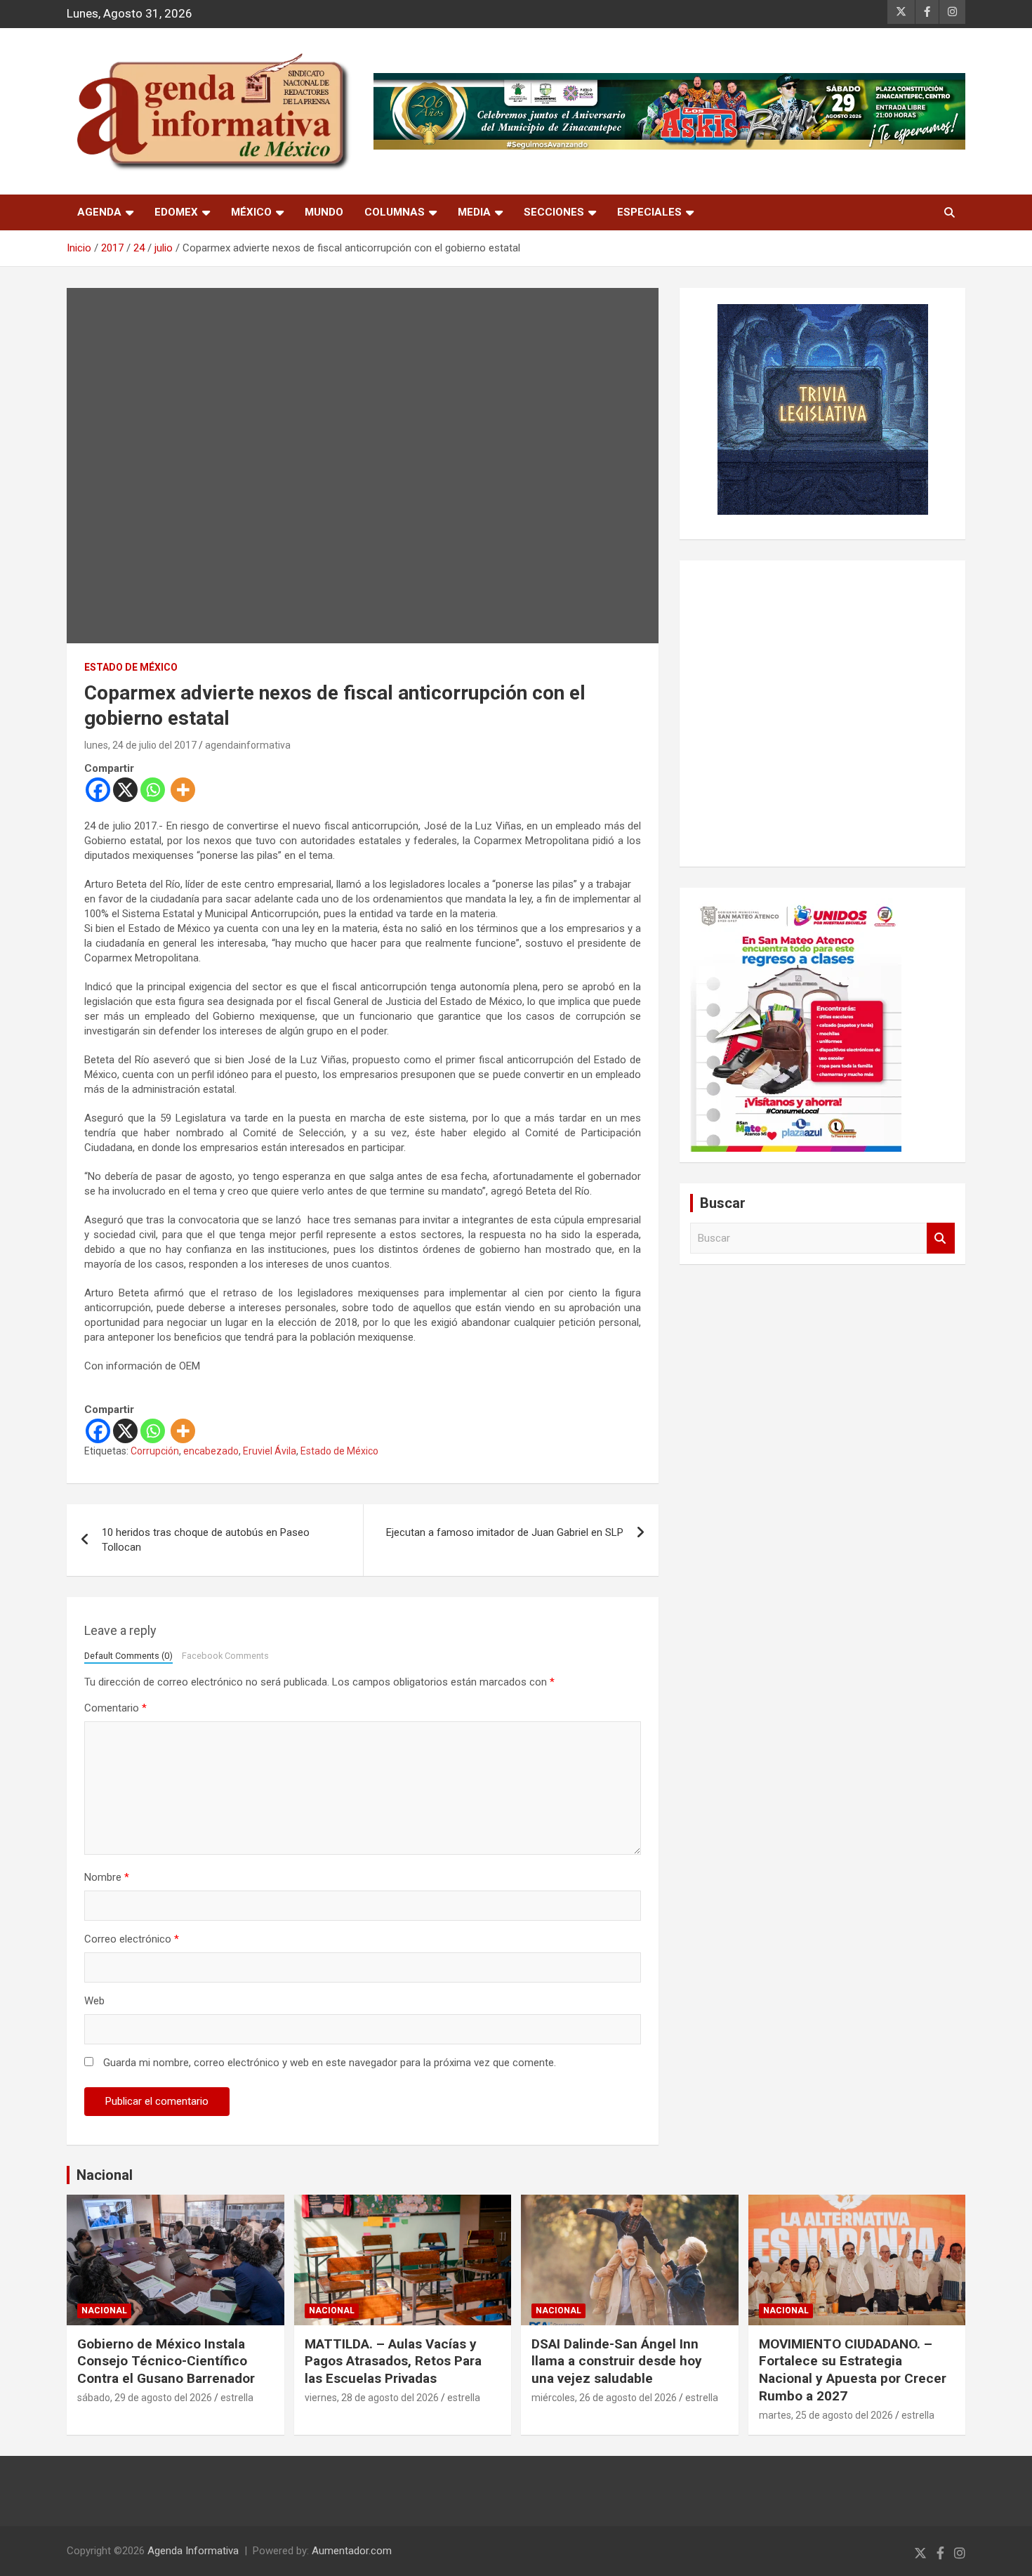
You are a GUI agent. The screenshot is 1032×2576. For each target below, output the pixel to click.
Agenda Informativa (193, 2551)
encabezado (211, 1451)
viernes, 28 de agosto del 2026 (372, 2398)
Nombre (107, 1877)
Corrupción (155, 1451)
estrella (237, 2398)
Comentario (115, 1708)
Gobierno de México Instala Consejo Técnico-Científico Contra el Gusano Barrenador (166, 2361)
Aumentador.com (352, 2551)
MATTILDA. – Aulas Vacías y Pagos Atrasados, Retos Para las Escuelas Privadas (393, 2361)
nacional (104, 2311)
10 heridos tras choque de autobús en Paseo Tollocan (206, 1540)
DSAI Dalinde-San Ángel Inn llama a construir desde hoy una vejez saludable (617, 2361)
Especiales (649, 212)
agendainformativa (248, 745)
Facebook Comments (225, 1656)
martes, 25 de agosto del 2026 (826, 2415)
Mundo (324, 212)
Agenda (99, 212)
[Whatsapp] (153, 790)
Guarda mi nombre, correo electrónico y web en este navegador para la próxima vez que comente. (330, 2063)
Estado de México (131, 667)
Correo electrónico (132, 1939)
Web (94, 2001)
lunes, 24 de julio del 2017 (140, 745)
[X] (125, 790)
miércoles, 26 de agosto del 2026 (604, 2398)
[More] (183, 790)
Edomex (176, 212)
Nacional (105, 2175)
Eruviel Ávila (270, 1451)
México (251, 212)
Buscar (941, 1238)
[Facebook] (98, 790)
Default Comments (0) (128, 1656)
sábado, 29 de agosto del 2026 (145, 2398)
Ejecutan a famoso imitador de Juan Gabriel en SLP (505, 1532)
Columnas (395, 212)
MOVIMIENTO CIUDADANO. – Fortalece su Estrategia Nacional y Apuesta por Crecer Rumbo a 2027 (853, 2370)
